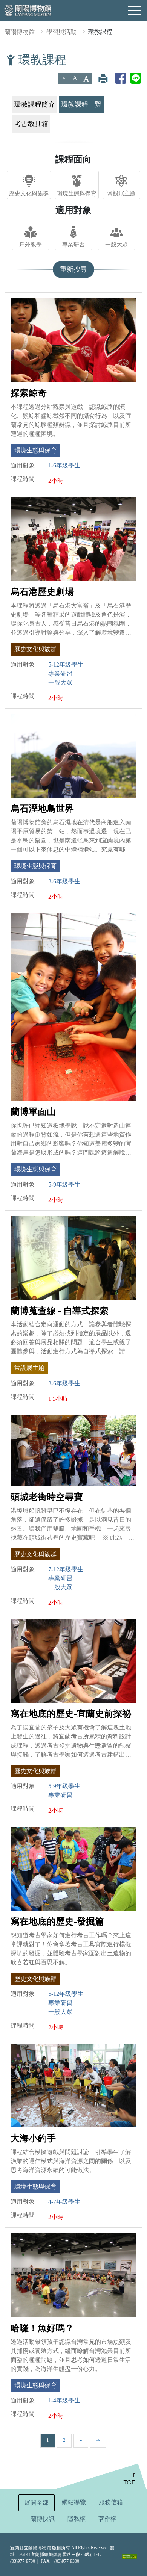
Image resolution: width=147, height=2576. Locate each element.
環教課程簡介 (35, 104)
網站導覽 (74, 2502)
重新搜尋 (73, 269)
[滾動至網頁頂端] (101, 2476)
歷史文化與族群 (29, 193)
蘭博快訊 (43, 2519)
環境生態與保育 (77, 193)
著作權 (107, 2519)
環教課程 (100, 32)
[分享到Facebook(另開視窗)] (121, 78)
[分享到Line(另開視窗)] (136, 78)
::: (3, 58)
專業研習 (73, 244)
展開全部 (37, 2503)
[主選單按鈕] (135, 11)
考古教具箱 (31, 124)
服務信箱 (111, 2502)
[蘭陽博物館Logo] (28, 10)
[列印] (103, 78)
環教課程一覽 (81, 104)
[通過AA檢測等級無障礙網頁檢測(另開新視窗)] (129, 2556)
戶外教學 (31, 244)
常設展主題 (122, 193)
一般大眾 (116, 244)
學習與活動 (61, 32)
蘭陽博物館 (20, 32)
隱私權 (77, 2519)
